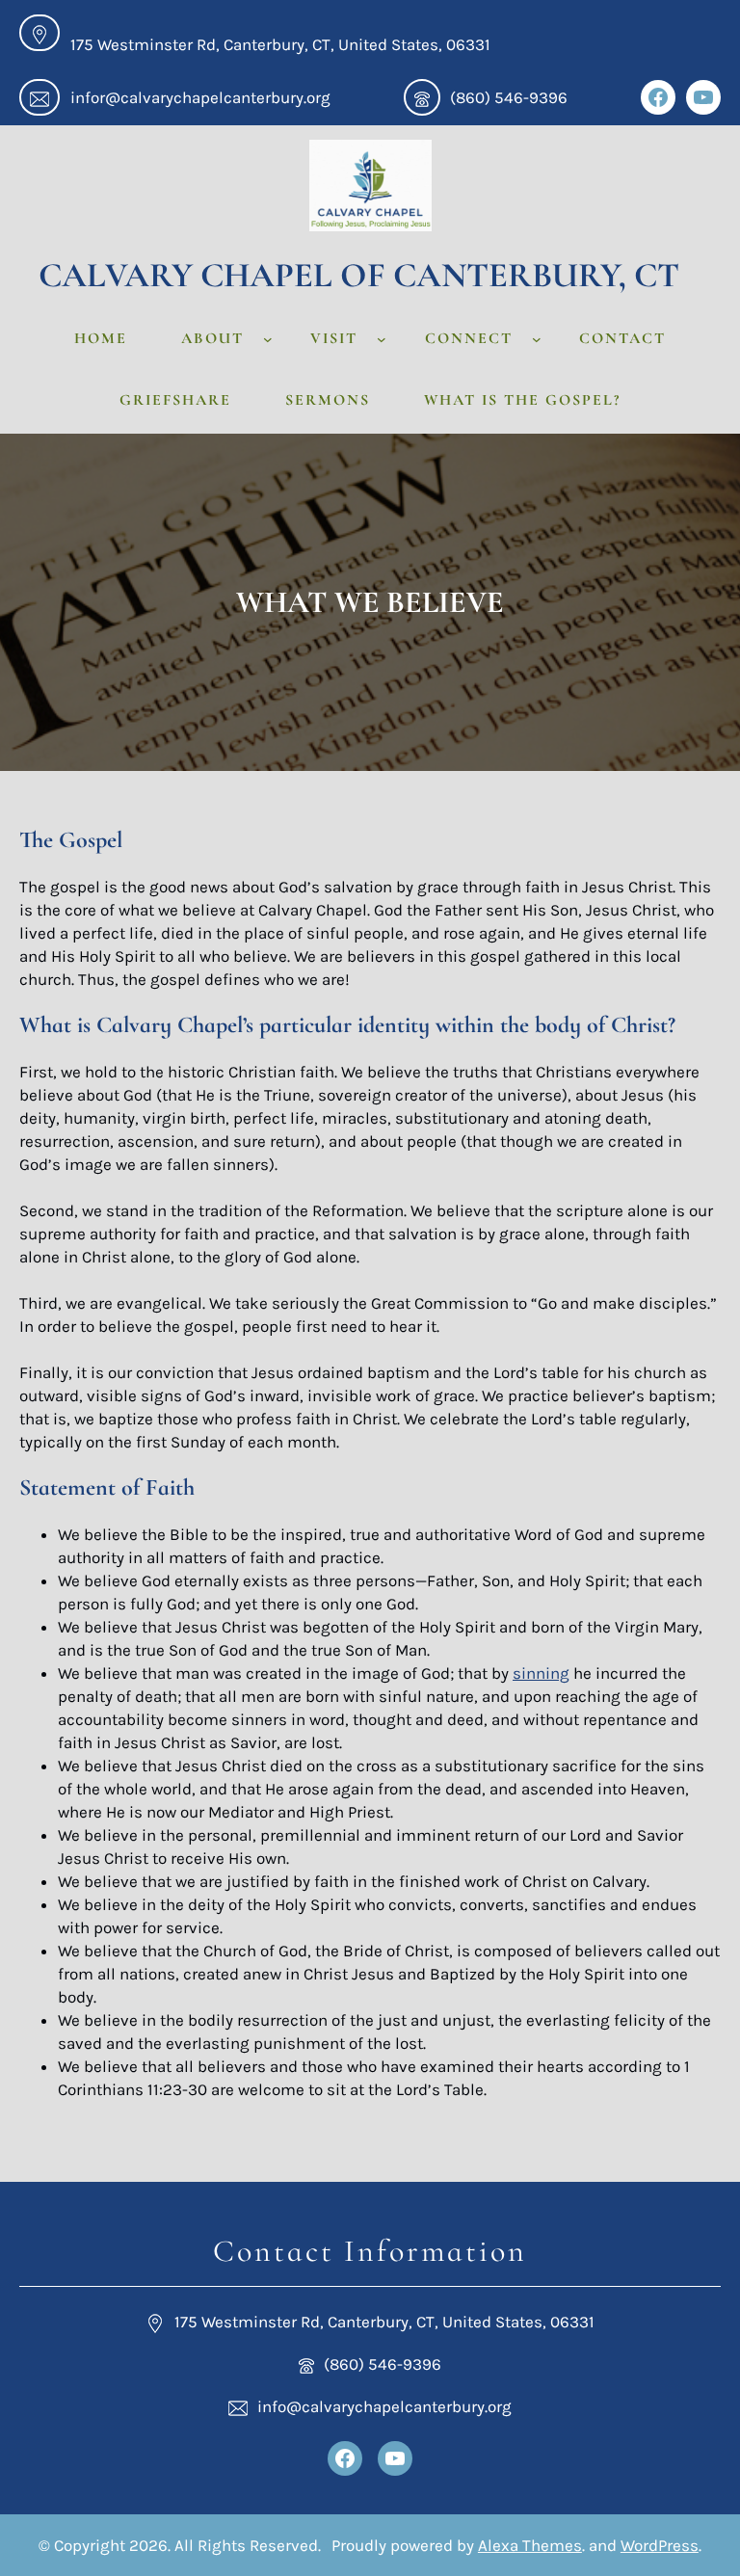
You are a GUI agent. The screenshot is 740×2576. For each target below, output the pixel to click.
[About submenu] (268, 339)
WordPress (660, 2545)
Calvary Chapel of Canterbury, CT (359, 275)
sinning (541, 1673)
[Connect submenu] (537, 339)
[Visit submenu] (382, 339)
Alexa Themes (530, 2545)
